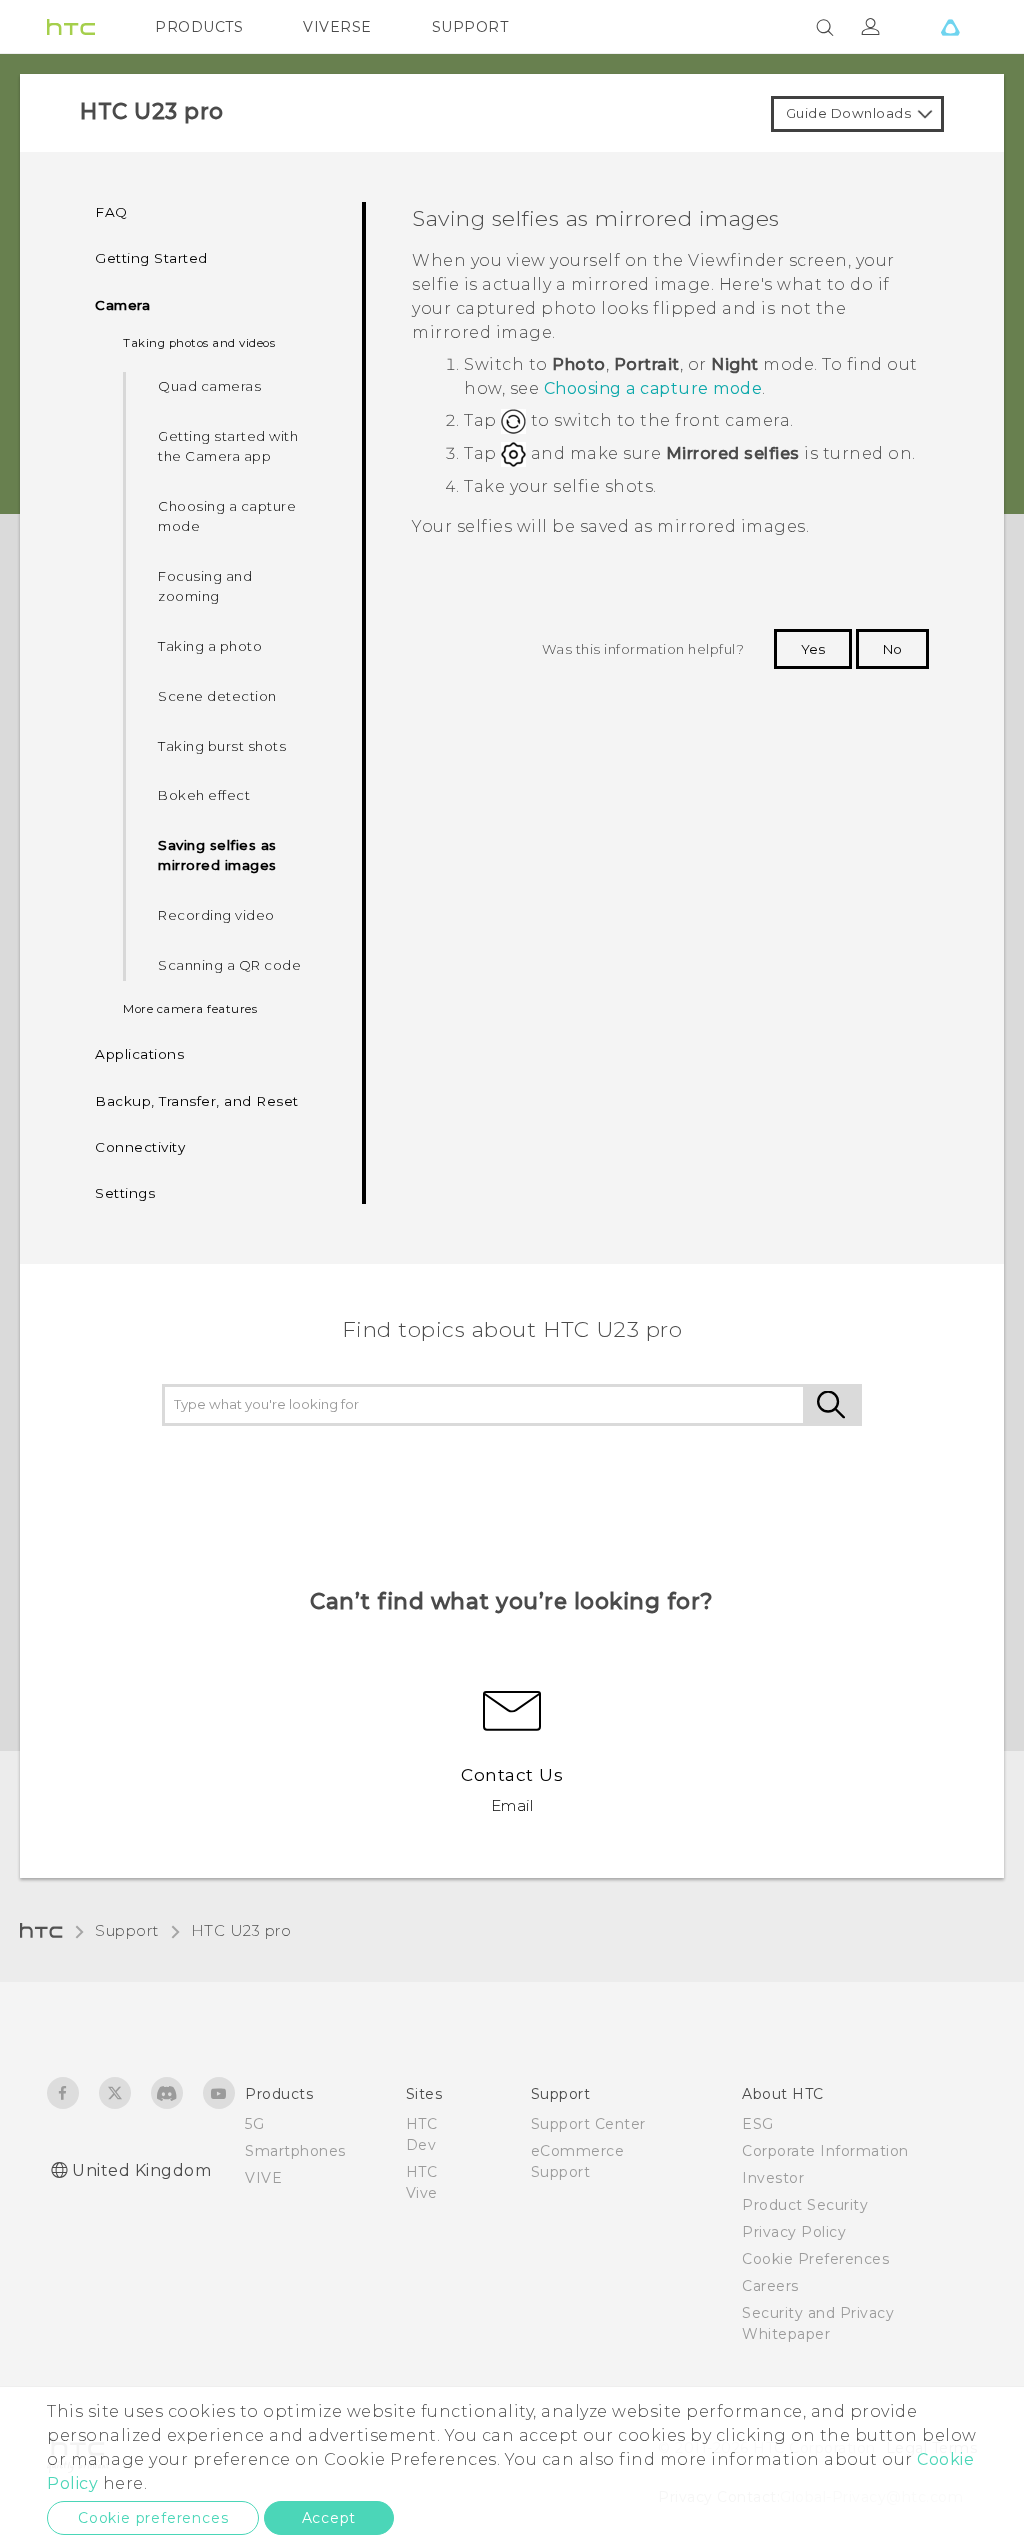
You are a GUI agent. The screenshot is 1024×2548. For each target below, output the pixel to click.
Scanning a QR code (229, 965)
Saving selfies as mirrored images (217, 855)
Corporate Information (825, 2151)
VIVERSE (337, 27)
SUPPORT (470, 27)
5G (254, 2124)
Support (127, 1930)
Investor (773, 2178)
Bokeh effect (204, 795)
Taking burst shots (222, 746)
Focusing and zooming (205, 586)
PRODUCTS (199, 27)
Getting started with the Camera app (228, 446)
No (892, 649)
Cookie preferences (153, 2518)
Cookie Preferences (815, 2259)
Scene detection (217, 696)
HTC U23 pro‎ (241, 1930)
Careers (770, 2286)
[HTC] (71, 27)
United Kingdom (141, 2170)
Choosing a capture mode (227, 516)
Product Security (805, 2205)
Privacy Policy (794, 2232)
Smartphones (295, 2151)
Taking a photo (210, 646)
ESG (758, 2124)
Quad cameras (209, 386)
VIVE (263, 2178)
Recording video (216, 915)
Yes (813, 649)
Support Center (588, 2124)
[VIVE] (950, 27)
